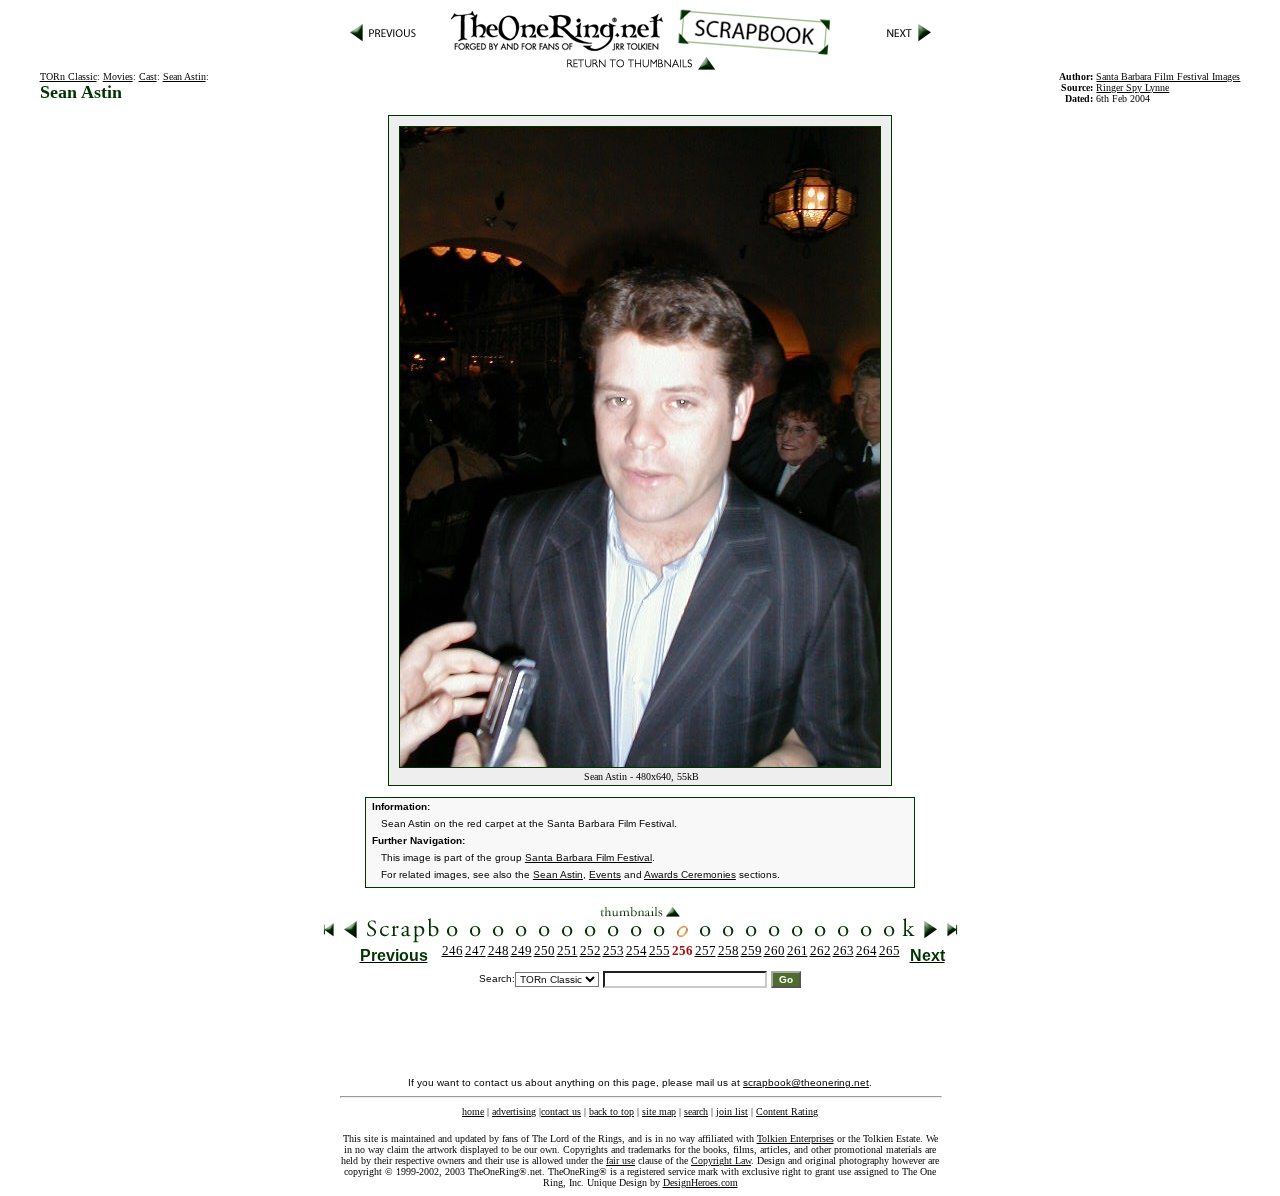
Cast (148, 76)
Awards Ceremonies (690, 874)
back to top (611, 1111)
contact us (561, 1111)
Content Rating (787, 1111)
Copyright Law (721, 1160)
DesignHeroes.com (700, 1182)
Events (605, 874)
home (473, 1111)
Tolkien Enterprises (795, 1138)
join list (732, 1111)
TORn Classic (68, 76)
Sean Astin (184, 76)
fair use (620, 1160)
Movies (118, 76)
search (696, 1111)
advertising (514, 1111)
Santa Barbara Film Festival (588, 857)
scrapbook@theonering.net (806, 1082)
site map (659, 1111)
